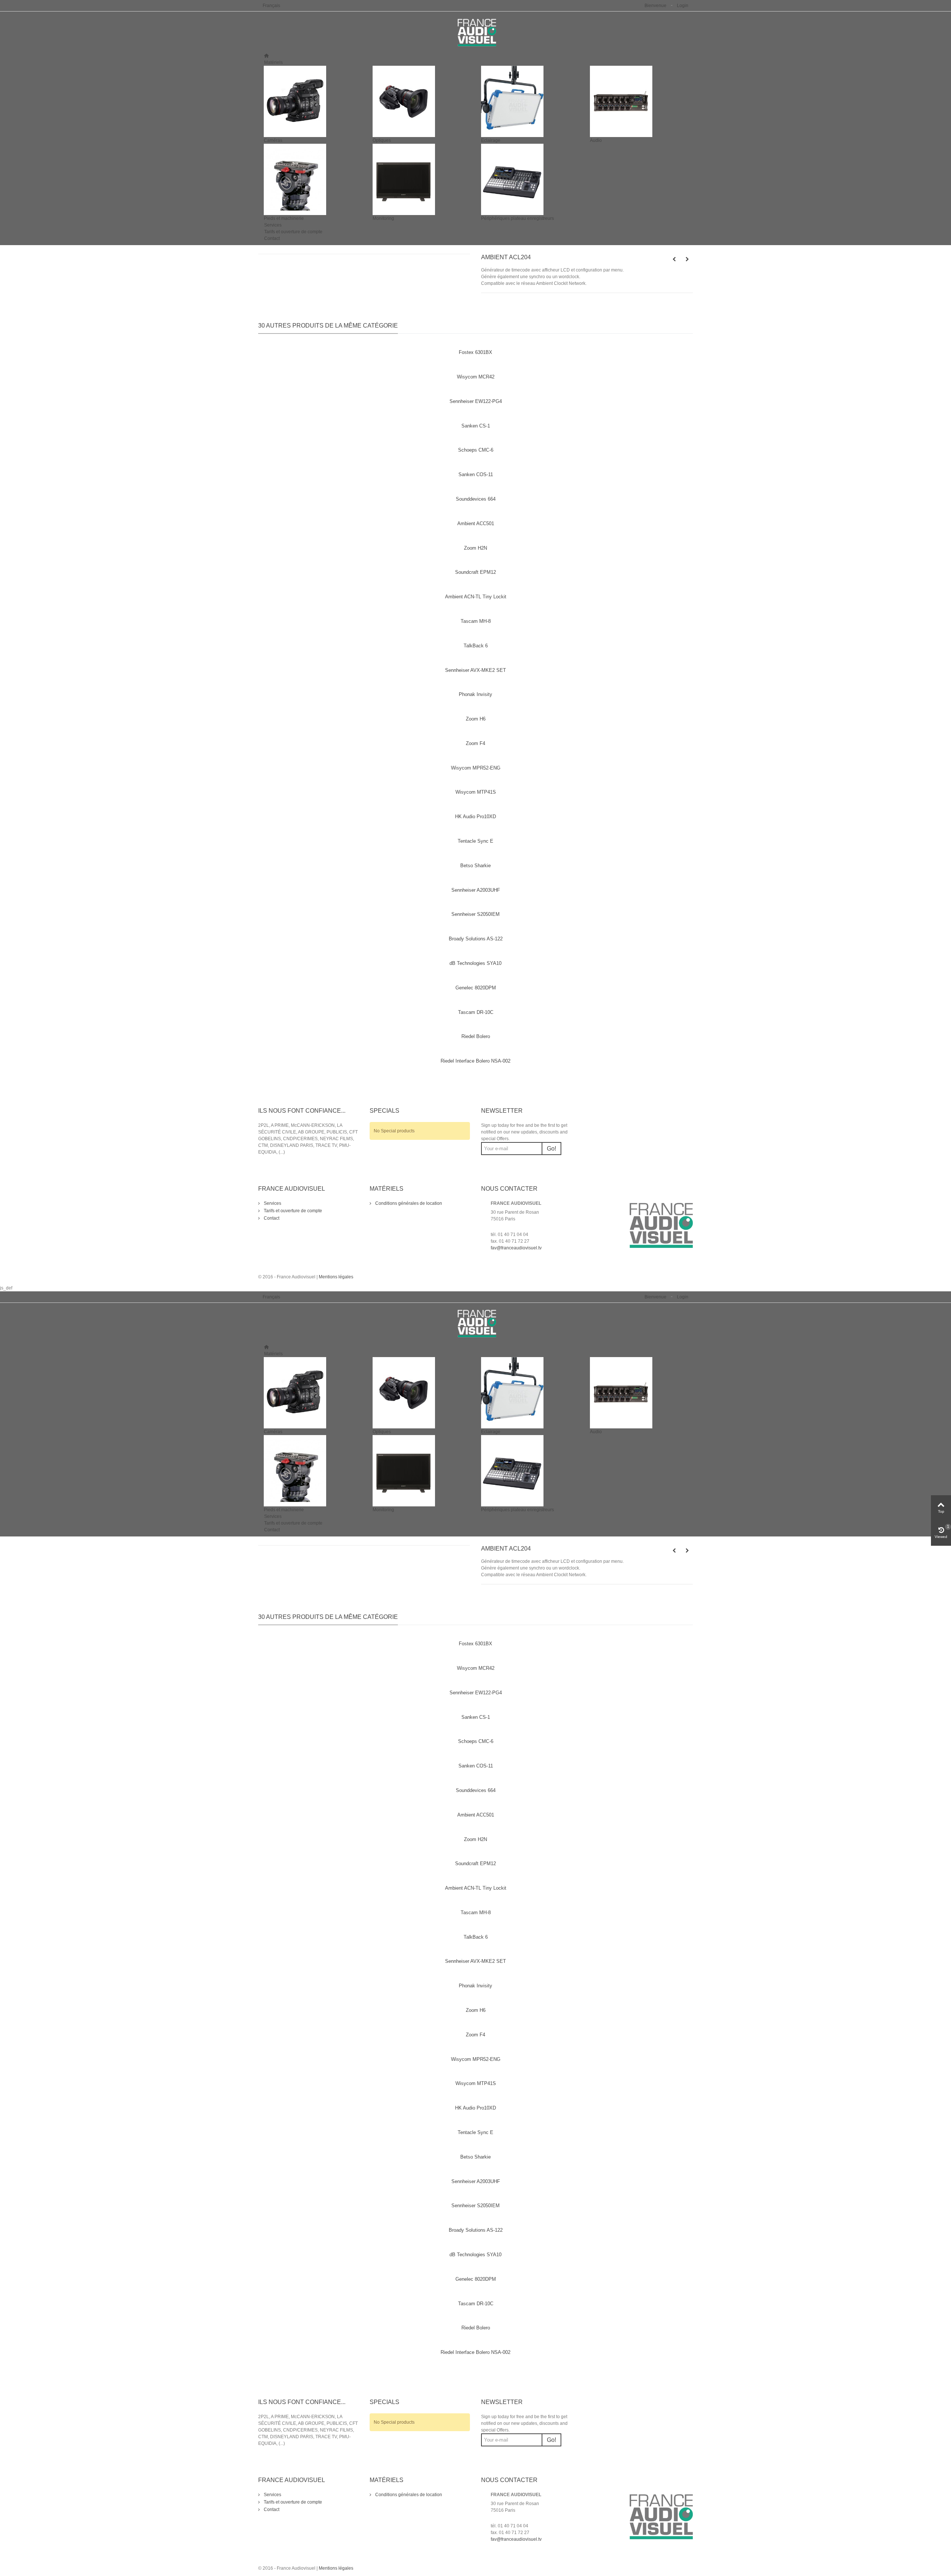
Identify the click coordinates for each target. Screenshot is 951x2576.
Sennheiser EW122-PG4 (476, 401)
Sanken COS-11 (476, 474)
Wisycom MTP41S (476, 792)
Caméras (273, 140)
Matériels (273, 62)
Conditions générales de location (408, 1203)
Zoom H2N (475, 548)
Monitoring (383, 218)
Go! (551, 1149)
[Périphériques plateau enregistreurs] (530, 179)
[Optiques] (421, 101)
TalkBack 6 (476, 646)
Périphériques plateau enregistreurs (517, 218)
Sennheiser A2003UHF (476, 890)
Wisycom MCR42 (476, 377)
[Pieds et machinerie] (313, 179)
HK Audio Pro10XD (475, 817)
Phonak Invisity (475, 694)
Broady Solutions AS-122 (476, 939)
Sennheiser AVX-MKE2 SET (475, 670)
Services (273, 225)
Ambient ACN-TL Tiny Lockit (476, 597)
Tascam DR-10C (476, 1012)
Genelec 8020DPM (476, 988)
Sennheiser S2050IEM (475, 914)
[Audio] (639, 101)
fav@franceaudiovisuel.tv (516, 1248)
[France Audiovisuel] (475, 32)
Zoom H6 (476, 719)
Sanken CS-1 (476, 426)
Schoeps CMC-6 (476, 450)
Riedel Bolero (476, 1036)
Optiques (382, 140)
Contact (272, 238)
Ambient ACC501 (476, 523)
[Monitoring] (421, 179)
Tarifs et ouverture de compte (293, 232)
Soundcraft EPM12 (475, 572)
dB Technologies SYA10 (475, 963)
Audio (596, 140)
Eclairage (491, 140)
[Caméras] (313, 101)
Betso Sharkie (475, 866)
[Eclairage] (530, 101)
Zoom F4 (475, 743)
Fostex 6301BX (475, 352)
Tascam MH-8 (476, 621)
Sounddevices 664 (476, 499)
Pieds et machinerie (284, 218)
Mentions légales (336, 1277)
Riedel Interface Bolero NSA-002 (475, 1061)
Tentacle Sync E (475, 841)
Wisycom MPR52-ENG (476, 768)
